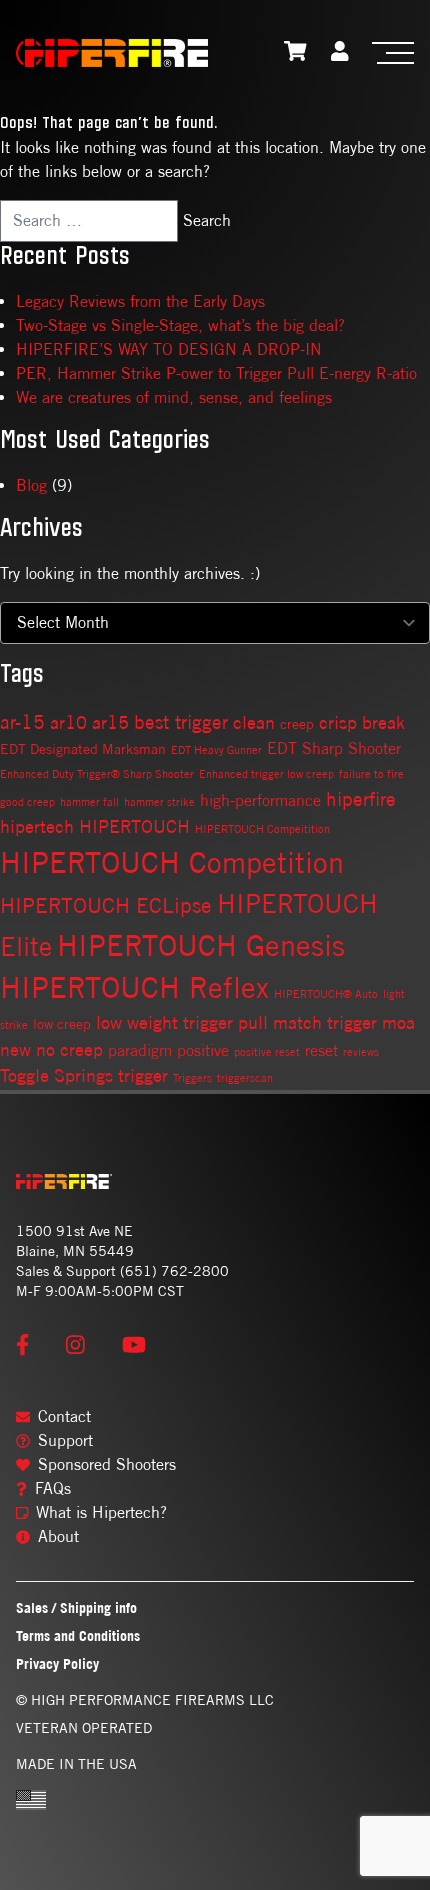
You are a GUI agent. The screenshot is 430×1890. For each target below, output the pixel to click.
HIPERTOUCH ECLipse (106, 905)
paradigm (140, 1050)
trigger (143, 1075)
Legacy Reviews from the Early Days (140, 301)
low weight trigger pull (182, 1022)
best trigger (181, 721)
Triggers (192, 1078)
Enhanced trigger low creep (266, 774)
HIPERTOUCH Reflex (134, 987)
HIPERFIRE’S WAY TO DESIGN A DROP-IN (169, 349)
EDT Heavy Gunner (216, 750)
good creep (27, 802)
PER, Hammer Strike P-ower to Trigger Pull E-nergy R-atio (216, 373)
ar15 (110, 722)
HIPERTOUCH (134, 826)
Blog (31, 485)
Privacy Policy (57, 1663)
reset (321, 1050)
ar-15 (22, 721)
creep (297, 724)
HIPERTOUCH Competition (172, 862)
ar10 (68, 722)
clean (254, 722)
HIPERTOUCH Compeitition (262, 829)
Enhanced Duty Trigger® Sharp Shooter (97, 774)
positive (203, 1050)
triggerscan (245, 1078)
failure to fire (371, 774)
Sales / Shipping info (76, 1607)
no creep (69, 1049)
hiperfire (361, 798)
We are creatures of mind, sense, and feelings (174, 397)
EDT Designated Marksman (83, 749)
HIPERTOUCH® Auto (326, 994)
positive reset (267, 1052)
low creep (62, 1024)
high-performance (260, 800)
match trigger (325, 1022)
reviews (361, 1052)
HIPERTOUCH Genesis (201, 945)
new (15, 1049)
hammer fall (89, 802)
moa (398, 1022)
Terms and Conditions (78, 1635)
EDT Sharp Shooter (334, 748)
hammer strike (159, 802)
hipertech (37, 826)
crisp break (362, 722)
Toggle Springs (56, 1075)
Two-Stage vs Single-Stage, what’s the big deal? (180, 325)
